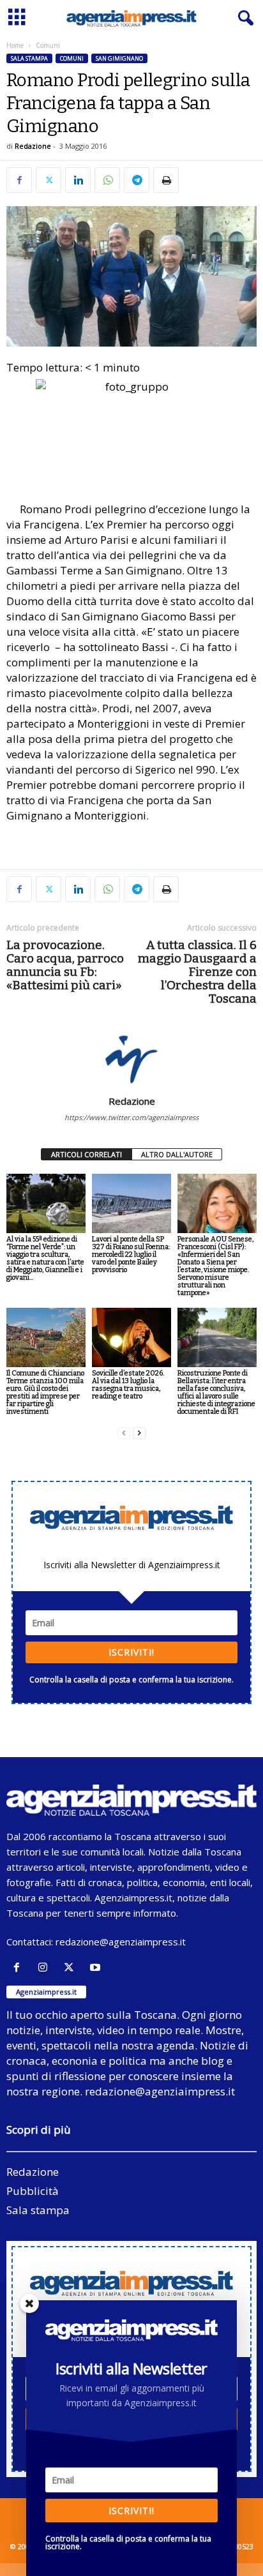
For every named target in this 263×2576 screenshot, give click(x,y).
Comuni (72, 58)
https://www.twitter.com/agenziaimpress (131, 1117)
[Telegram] (137, 180)
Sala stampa (29, 58)
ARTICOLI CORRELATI (86, 1154)
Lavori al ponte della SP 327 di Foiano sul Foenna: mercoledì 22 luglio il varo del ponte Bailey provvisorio (131, 1254)
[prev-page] (124, 1433)
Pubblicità (33, 2191)
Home (15, 45)
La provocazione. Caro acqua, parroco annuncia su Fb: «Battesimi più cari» (65, 965)
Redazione (33, 146)
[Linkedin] (78, 180)
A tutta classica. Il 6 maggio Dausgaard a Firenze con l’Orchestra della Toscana (197, 972)
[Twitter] (49, 180)
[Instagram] (46, 1967)
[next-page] (139, 1433)
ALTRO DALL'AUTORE (177, 1154)
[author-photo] (131, 1058)
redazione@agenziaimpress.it (121, 1942)
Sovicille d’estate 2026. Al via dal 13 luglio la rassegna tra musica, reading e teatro (128, 1385)
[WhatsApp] (107, 180)
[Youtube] (97, 1967)
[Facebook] (19, 180)
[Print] (166, 180)
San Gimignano (119, 58)
